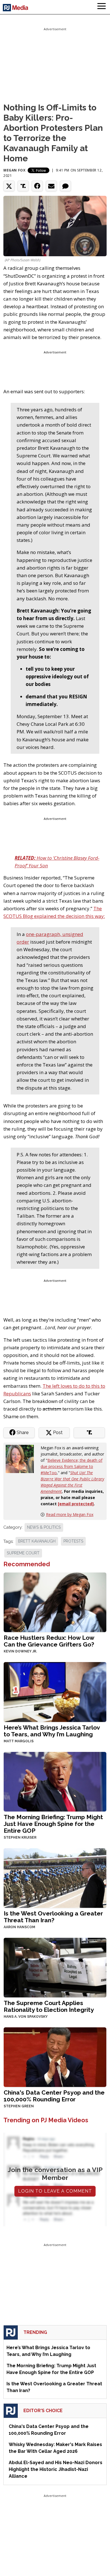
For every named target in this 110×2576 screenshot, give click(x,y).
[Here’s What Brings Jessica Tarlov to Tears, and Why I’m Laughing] (55, 1691)
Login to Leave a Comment (55, 2191)
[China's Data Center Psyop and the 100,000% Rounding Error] (55, 2057)
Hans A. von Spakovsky (26, 2017)
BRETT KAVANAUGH (37, 1541)
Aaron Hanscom (19, 1927)
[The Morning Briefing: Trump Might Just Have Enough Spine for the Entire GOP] (55, 1781)
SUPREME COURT (23, 1553)
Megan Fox (14, 170)
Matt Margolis (19, 1741)
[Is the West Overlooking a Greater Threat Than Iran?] (55, 1877)
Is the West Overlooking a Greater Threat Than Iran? (53, 1917)
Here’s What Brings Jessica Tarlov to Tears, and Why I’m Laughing (52, 1731)
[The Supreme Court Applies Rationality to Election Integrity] (55, 1967)
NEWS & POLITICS (44, 1527)
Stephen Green (19, 2106)
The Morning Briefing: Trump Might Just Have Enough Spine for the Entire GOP (53, 1824)
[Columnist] (22, 1458)
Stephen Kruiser (20, 1837)
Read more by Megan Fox (70, 1514)
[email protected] (76, 1504)
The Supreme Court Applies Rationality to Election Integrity (49, 2006)
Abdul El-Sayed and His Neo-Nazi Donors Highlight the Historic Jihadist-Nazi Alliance (56, 2469)
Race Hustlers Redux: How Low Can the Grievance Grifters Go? (49, 1641)
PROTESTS (73, 1541)
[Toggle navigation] (102, 7)
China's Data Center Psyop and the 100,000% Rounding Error (54, 2096)
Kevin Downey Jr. (20, 1651)
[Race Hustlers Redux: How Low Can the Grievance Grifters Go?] (55, 1602)
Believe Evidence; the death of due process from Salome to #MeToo (71, 1466)
